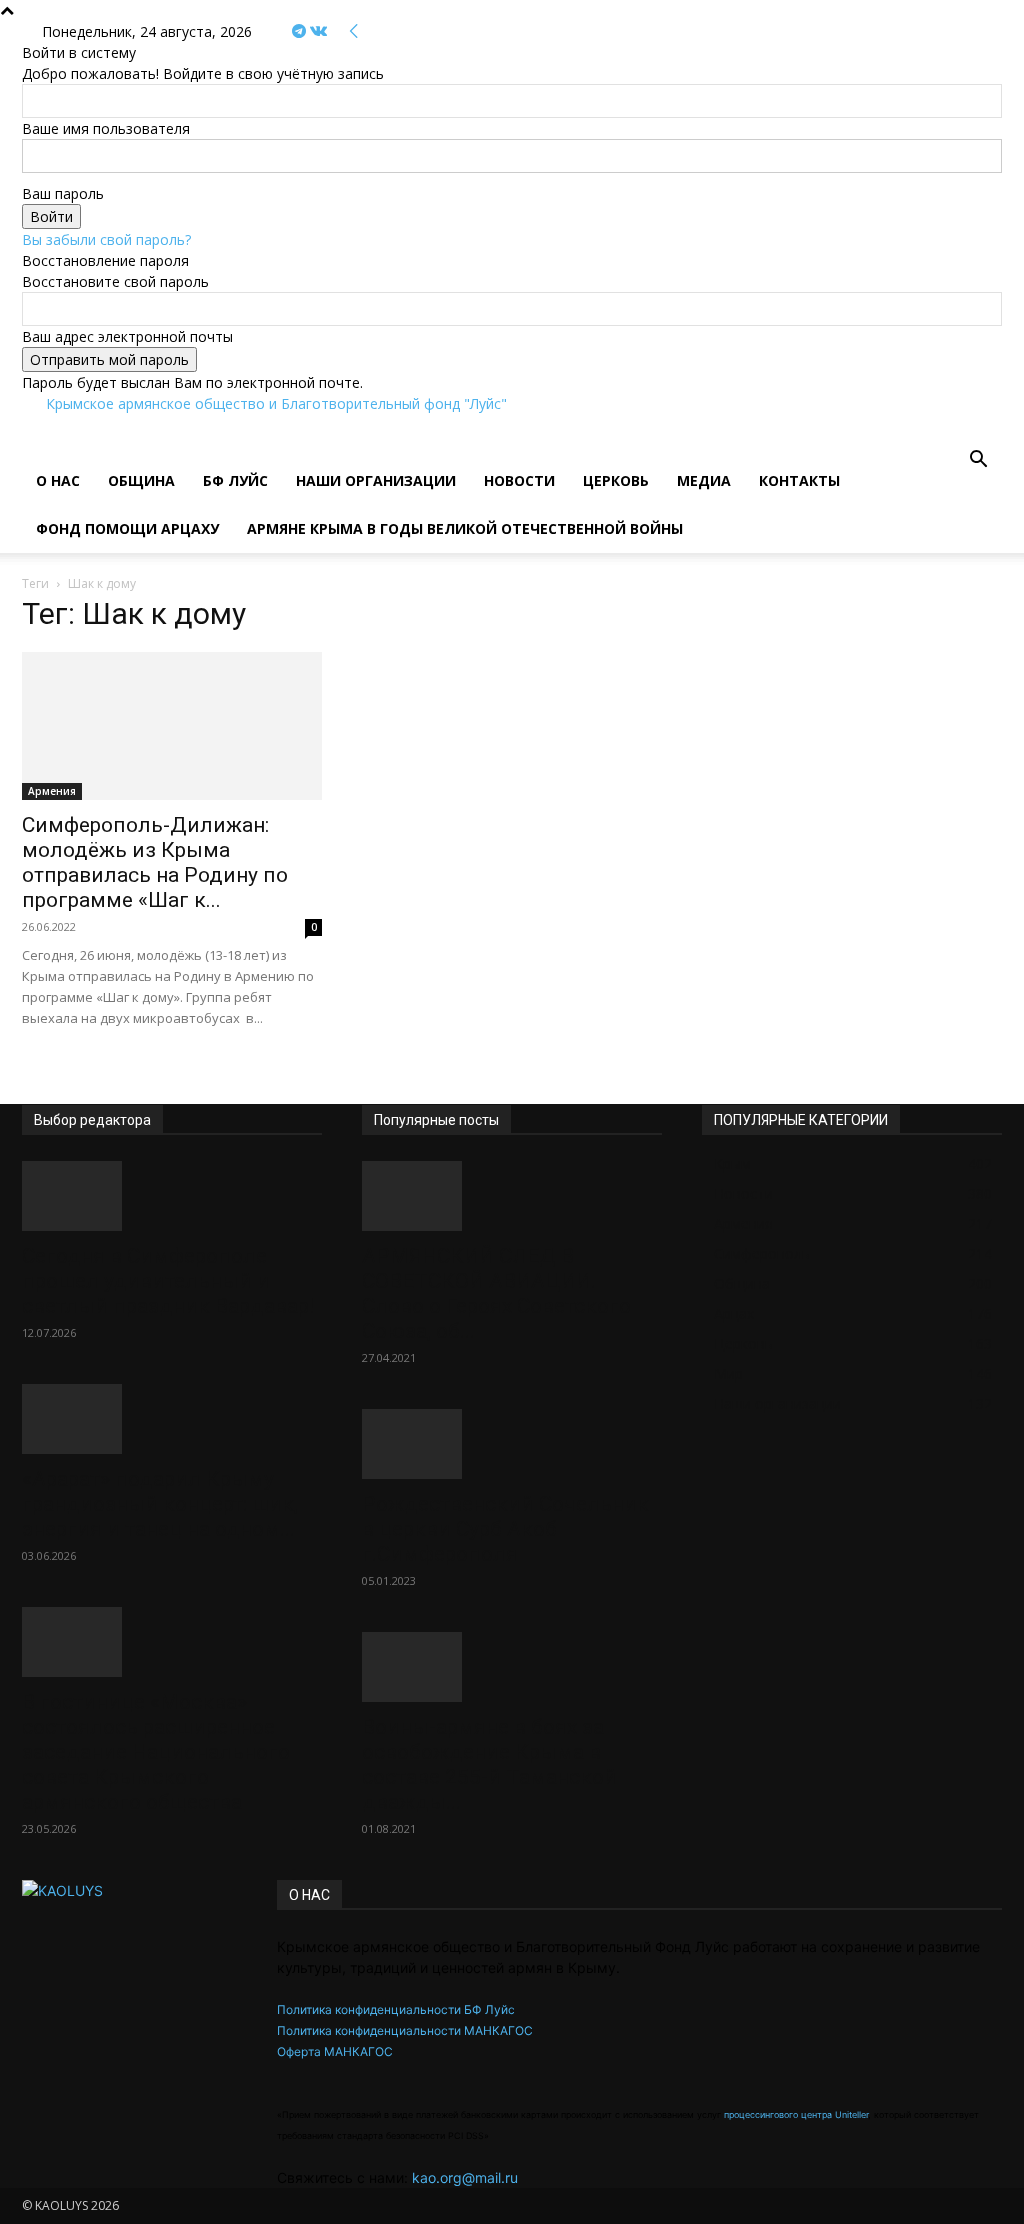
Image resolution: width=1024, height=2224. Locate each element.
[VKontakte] (318, 31)
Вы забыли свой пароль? (106, 239)
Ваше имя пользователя (106, 128)
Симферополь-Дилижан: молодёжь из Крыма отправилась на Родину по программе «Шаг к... (155, 862)
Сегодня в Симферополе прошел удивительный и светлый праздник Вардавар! (168, 1281)
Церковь (616, 480)
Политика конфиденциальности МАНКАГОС (405, 2030)
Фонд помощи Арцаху (127, 528)
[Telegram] (301, 31)
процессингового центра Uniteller (796, 2114)
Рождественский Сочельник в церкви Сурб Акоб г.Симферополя (505, 1529)
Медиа (704, 480)
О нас (58, 480)
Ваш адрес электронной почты (127, 336)
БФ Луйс (235, 480)
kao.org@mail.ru (465, 2177)
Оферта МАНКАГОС (335, 2051)
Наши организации (376, 480)
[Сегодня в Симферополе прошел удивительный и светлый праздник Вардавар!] (172, 1196)
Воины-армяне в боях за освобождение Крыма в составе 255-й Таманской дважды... (489, 1764)
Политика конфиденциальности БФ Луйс (396, 2009)
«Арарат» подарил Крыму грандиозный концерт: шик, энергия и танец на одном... (160, 1504)
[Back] (354, 31)
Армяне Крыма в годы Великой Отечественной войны (465, 528)
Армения (52, 791)
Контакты (799, 480)
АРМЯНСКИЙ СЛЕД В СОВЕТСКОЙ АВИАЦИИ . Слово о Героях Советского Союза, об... (496, 1293)
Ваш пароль (63, 193)
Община (141, 480)
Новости (519, 480)
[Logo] (24, 446)
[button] (978, 461)
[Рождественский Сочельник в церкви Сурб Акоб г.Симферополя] (512, 1444)
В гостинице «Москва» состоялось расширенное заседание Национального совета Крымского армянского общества (156, 1752)
